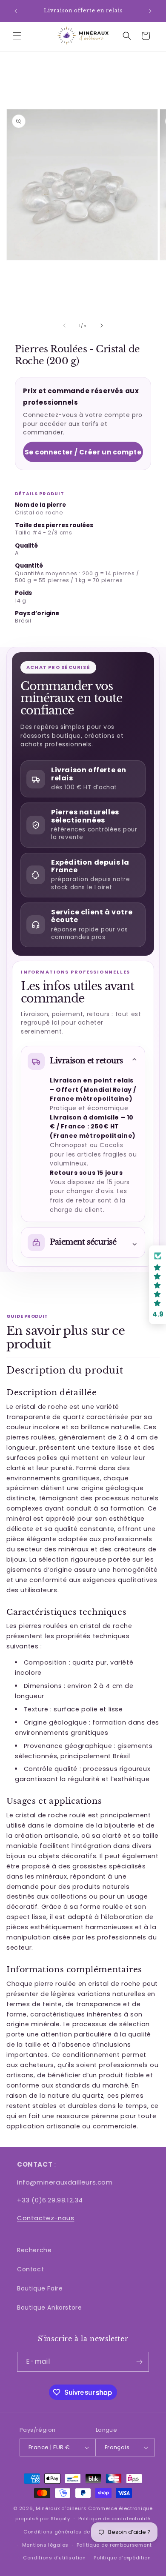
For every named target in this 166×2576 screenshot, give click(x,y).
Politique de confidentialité (115, 2519)
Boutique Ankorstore (49, 2308)
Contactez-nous (46, 2218)
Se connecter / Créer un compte (83, 452)
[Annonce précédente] (16, 11)
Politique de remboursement (114, 2545)
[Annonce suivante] (150, 11)
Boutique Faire (40, 2288)
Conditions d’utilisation (54, 2558)
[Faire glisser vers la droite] (102, 326)
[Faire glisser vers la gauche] (64, 326)
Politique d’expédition (122, 2558)
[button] (17, 36)
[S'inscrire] (139, 2362)
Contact (30, 2269)
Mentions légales (45, 2545)
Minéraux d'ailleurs (61, 2508)
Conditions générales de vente (65, 2532)
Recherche (34, 2250)
